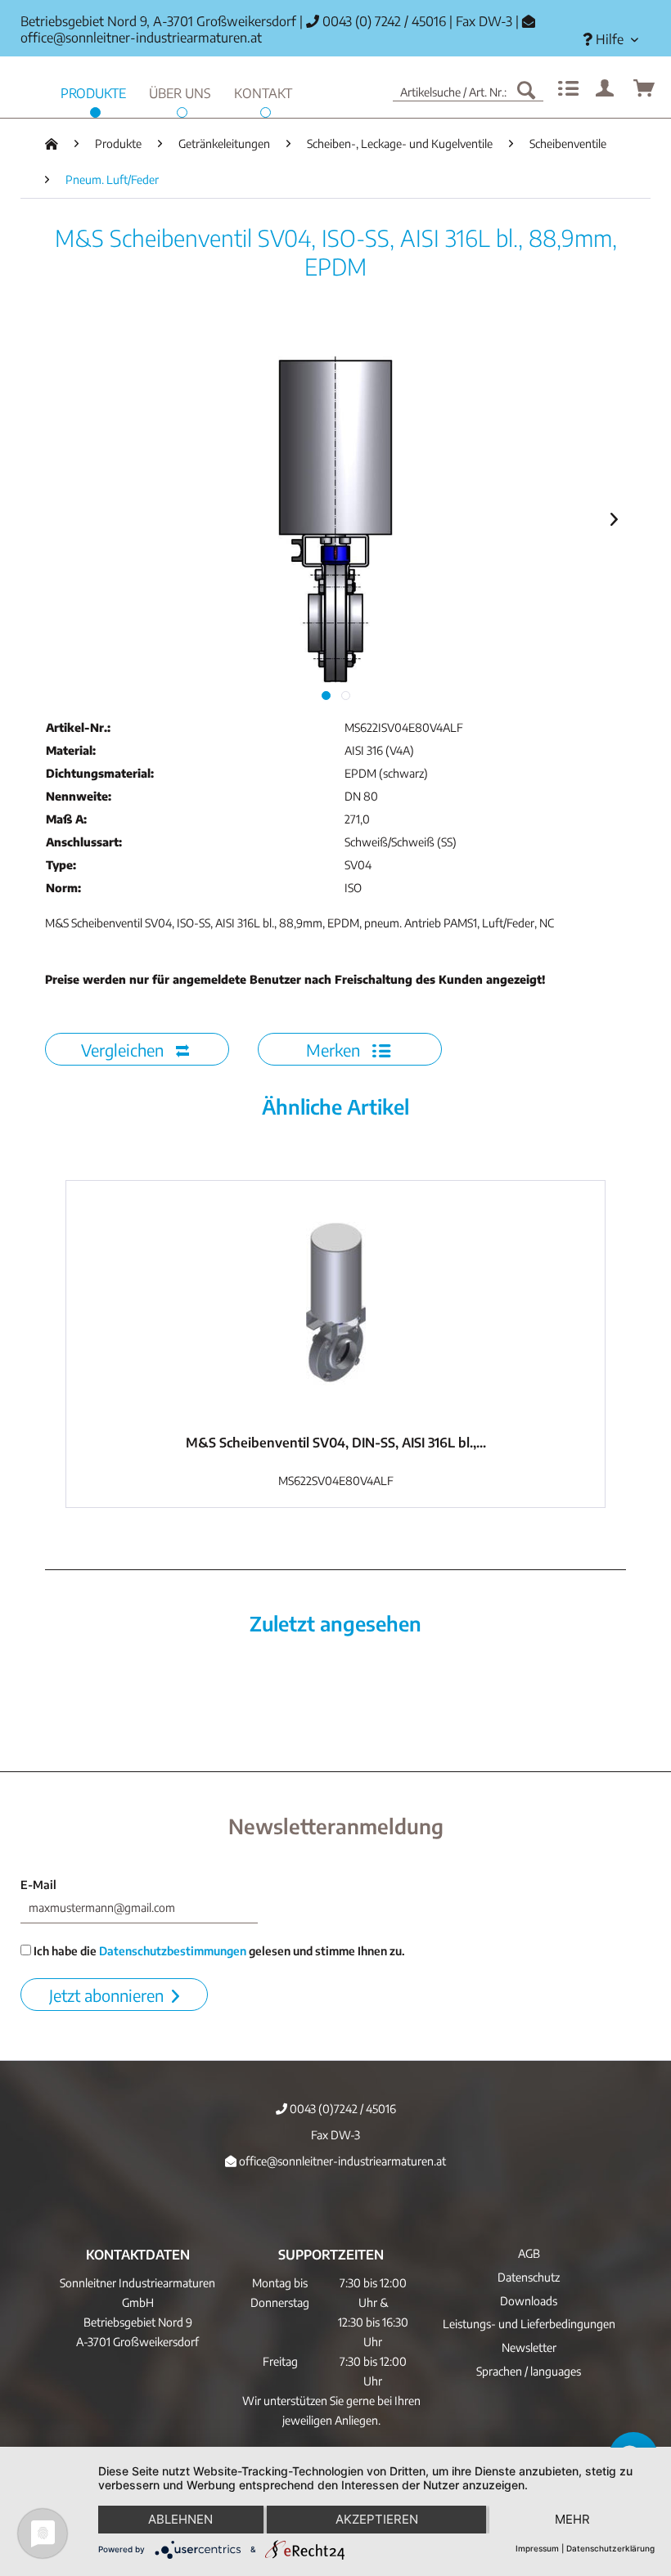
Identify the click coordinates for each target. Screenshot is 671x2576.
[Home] (52, 144)
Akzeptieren (377, 2519)
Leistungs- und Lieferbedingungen (529, 2324)
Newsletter (529, 2347)
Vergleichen (124, 1050)
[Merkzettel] (566, 89)
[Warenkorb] (645, 89)
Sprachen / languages (529, 2371)
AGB (529, 2253)
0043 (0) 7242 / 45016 (383, 21)
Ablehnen (180, 2519)
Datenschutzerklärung (610, 2548)
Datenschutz (529, 2277)
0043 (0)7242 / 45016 (342, 2109)
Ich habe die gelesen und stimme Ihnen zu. (218, 1951)
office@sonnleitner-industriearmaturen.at (141, 38)
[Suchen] (526, 89)
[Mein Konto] (606, 89)
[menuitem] (610, 40)
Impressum (537, 2548)
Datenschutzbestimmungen (173, 1951)
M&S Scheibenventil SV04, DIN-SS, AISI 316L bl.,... (336, 1443)
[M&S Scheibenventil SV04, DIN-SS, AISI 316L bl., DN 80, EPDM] (335, 1304)
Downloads (529, 2301)
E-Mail (38, 1885)
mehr (572, 2519)
